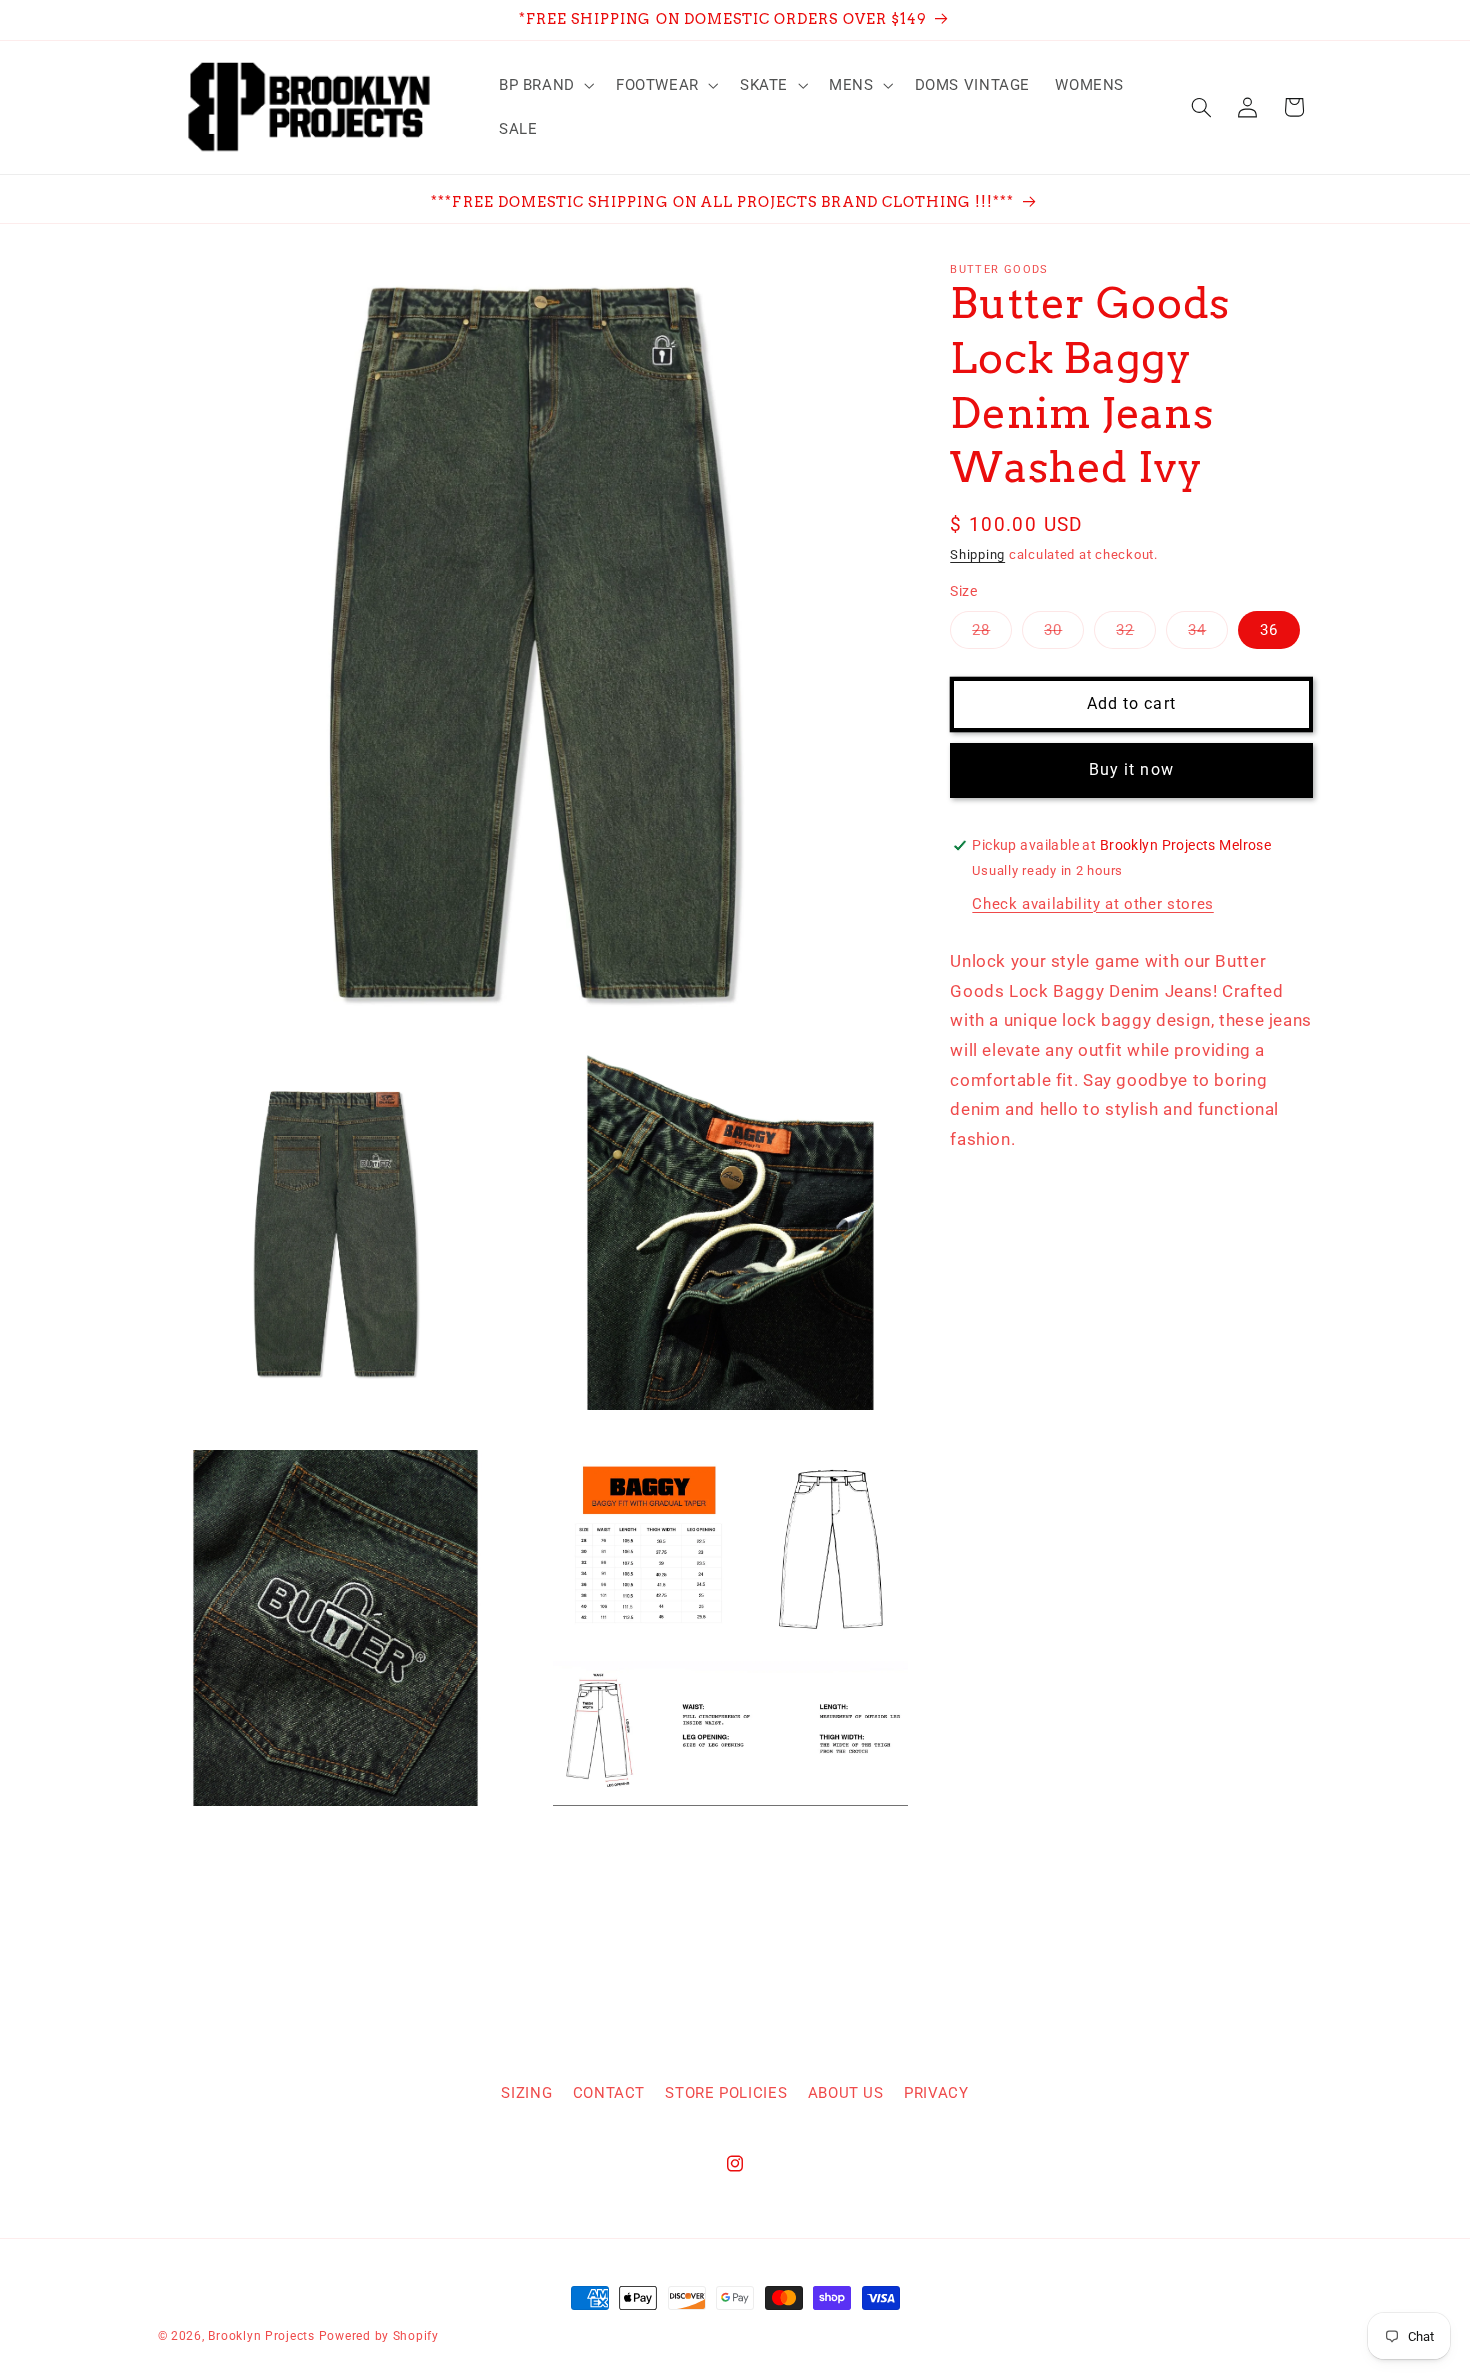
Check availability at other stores (1092, 904)
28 (992, 634)
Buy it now (1131, 769)
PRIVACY (936, 2092)
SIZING (526, 2092)
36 (1269, 630)
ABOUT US (846, 2092)
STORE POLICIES (726, 2092)
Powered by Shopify (379, 2336)
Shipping (977, 554)
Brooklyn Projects (261, 2336)
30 (1064, 634)
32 (1136, 634)
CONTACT (609, 2092)
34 (1208, 634)
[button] (544, 85)
